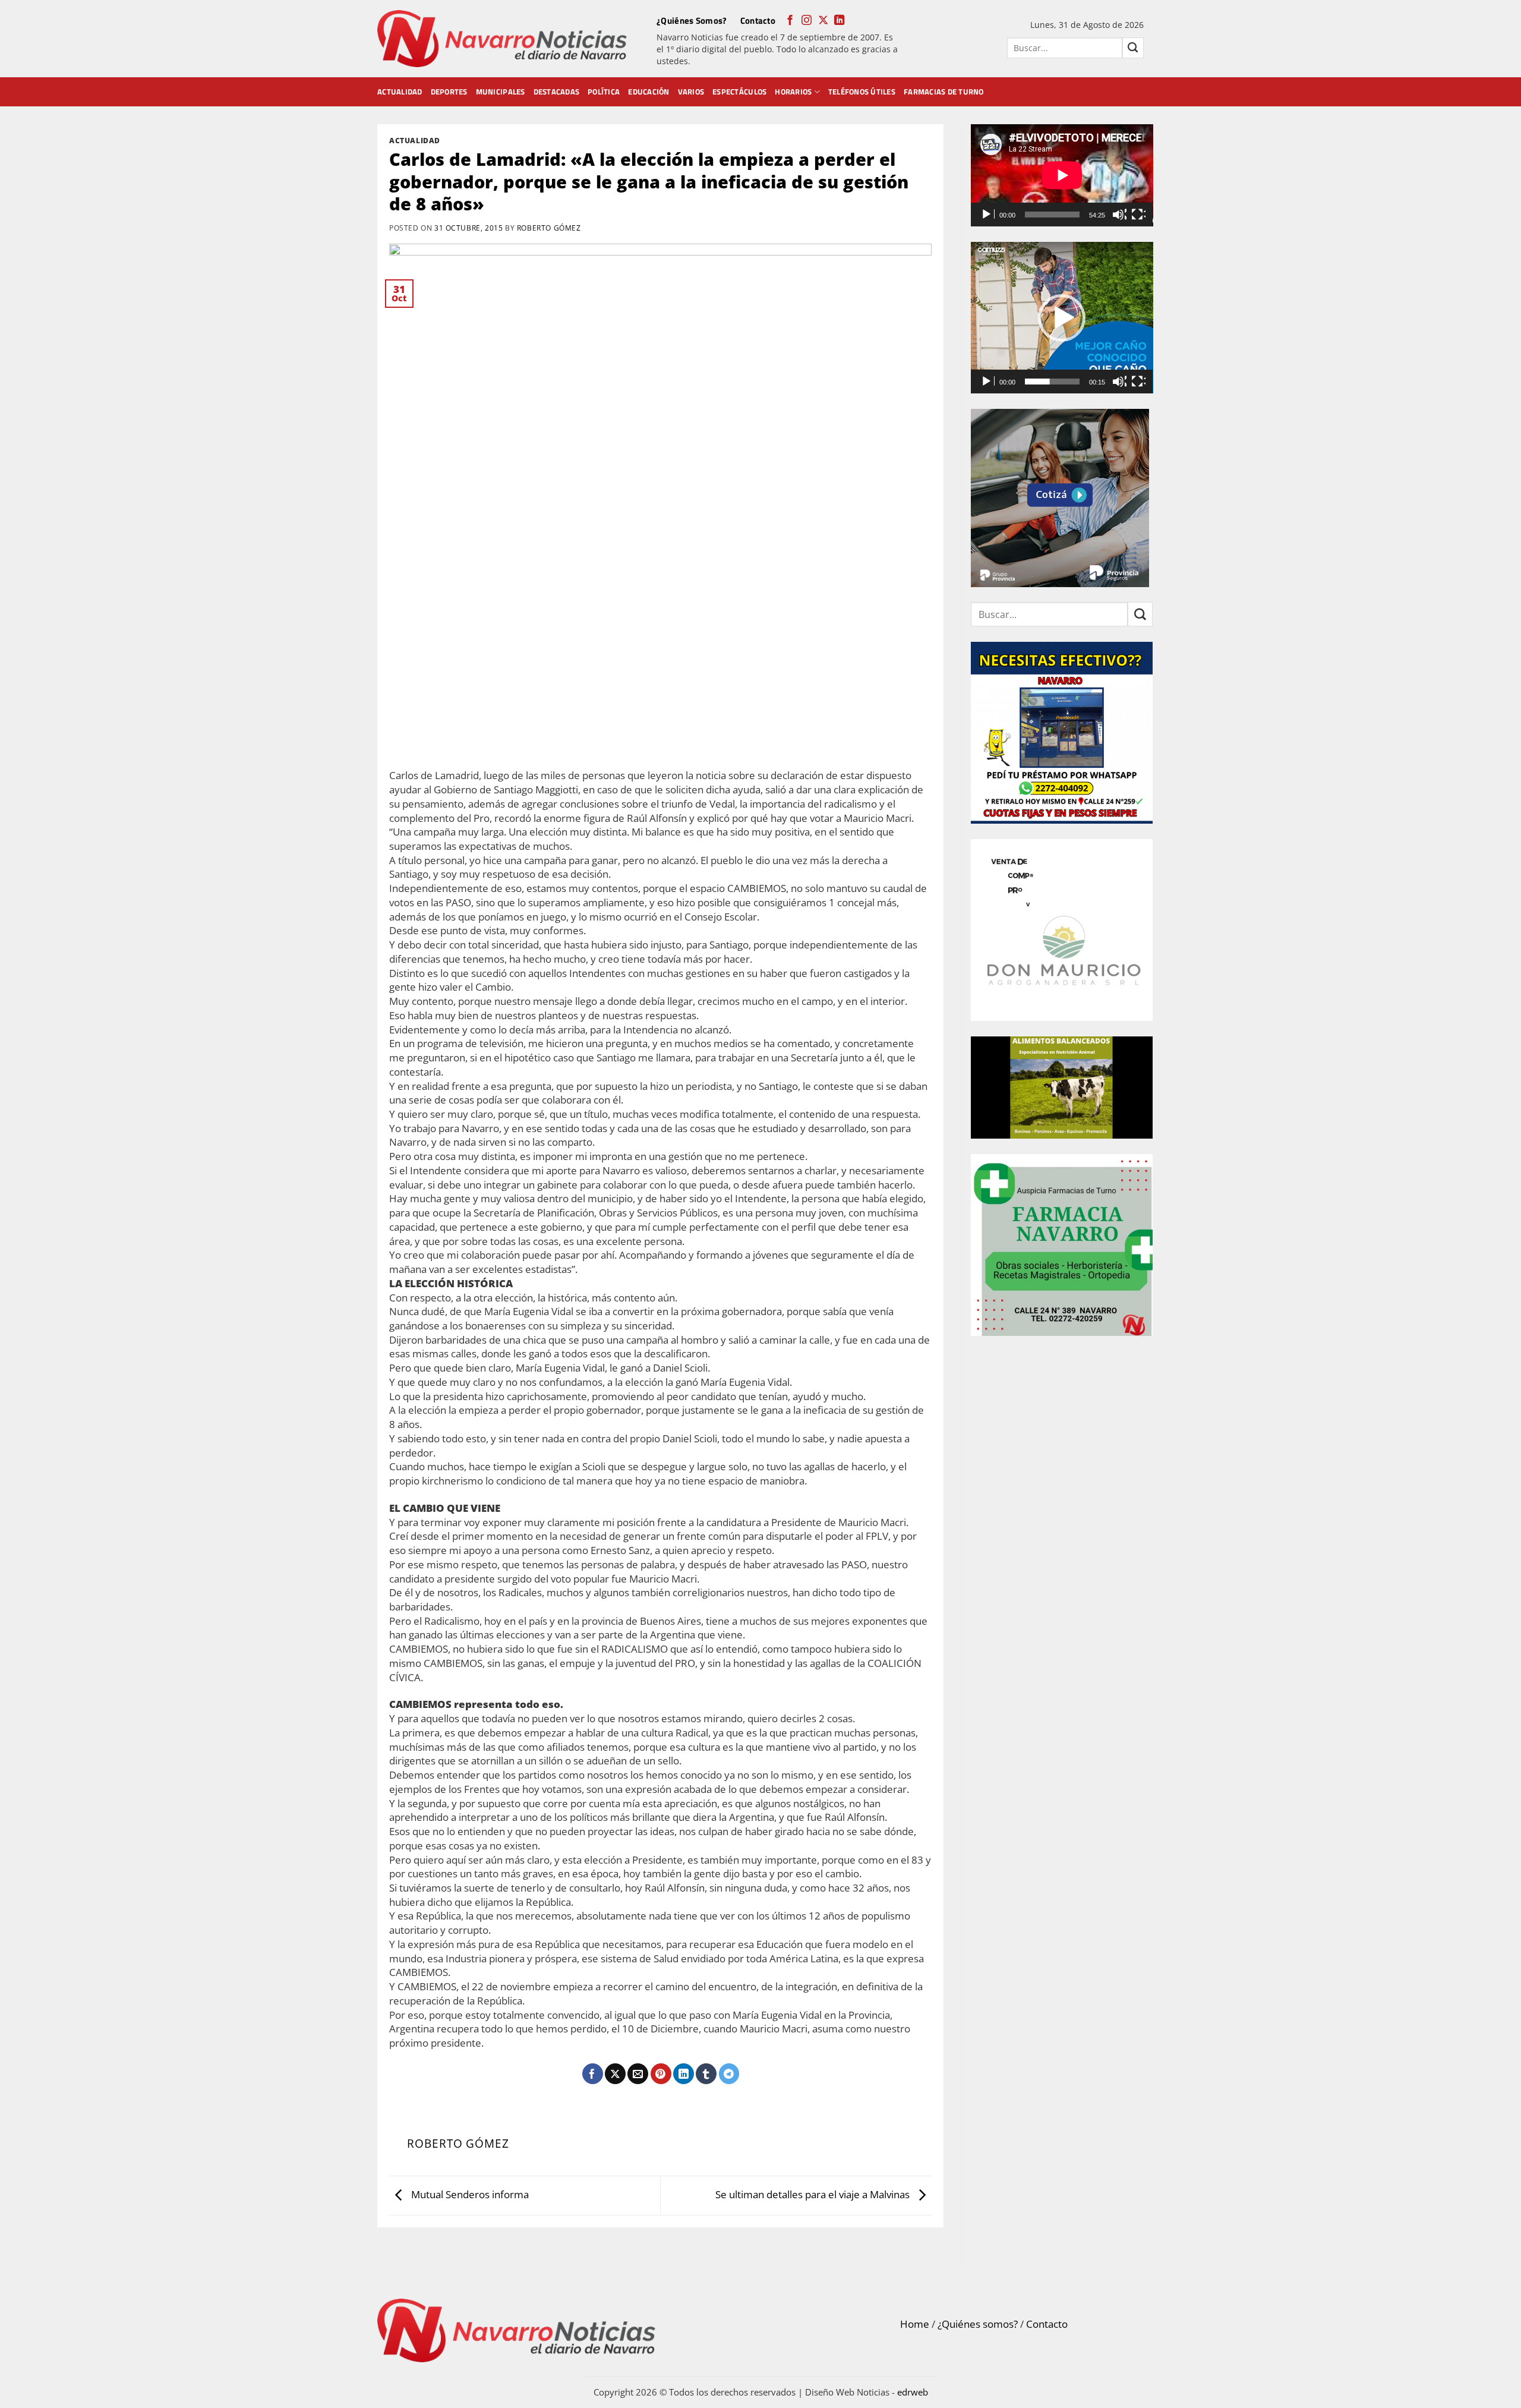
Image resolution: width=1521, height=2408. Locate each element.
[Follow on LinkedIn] (839, 21)
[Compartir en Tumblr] (706, 2074)
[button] (1062, 318)
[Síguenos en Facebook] (790, 21)
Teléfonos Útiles (862, 92)
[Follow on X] (823, 21)
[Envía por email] (638, 2074)
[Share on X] (615, 2074)
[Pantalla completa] (1138, 215)
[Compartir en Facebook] (593, 2074)
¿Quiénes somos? (978, 2324)
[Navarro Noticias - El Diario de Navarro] (502, 39)
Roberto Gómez (549, 228)
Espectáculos (739, 92)
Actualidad (400, 92)
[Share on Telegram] (729, 2074)
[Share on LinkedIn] (684, 2074)
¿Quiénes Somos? (692, 21)
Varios (691, 92)
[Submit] (1133, 48)
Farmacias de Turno (944, 92)
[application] (1062, 175)
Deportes (449, 92)
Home (915, 2324)
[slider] (1053, 382)
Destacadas (557, 92)
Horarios (793, 92)
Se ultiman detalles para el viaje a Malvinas (814, 2194)
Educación (649, 92)
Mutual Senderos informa (469, 2194)
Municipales (501, 92)
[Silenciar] (1119, 215)
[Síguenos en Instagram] (807, 21)
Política (604, 92)
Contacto (758, 21)
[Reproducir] (987, 215)
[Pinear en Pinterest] (661, 2074)
